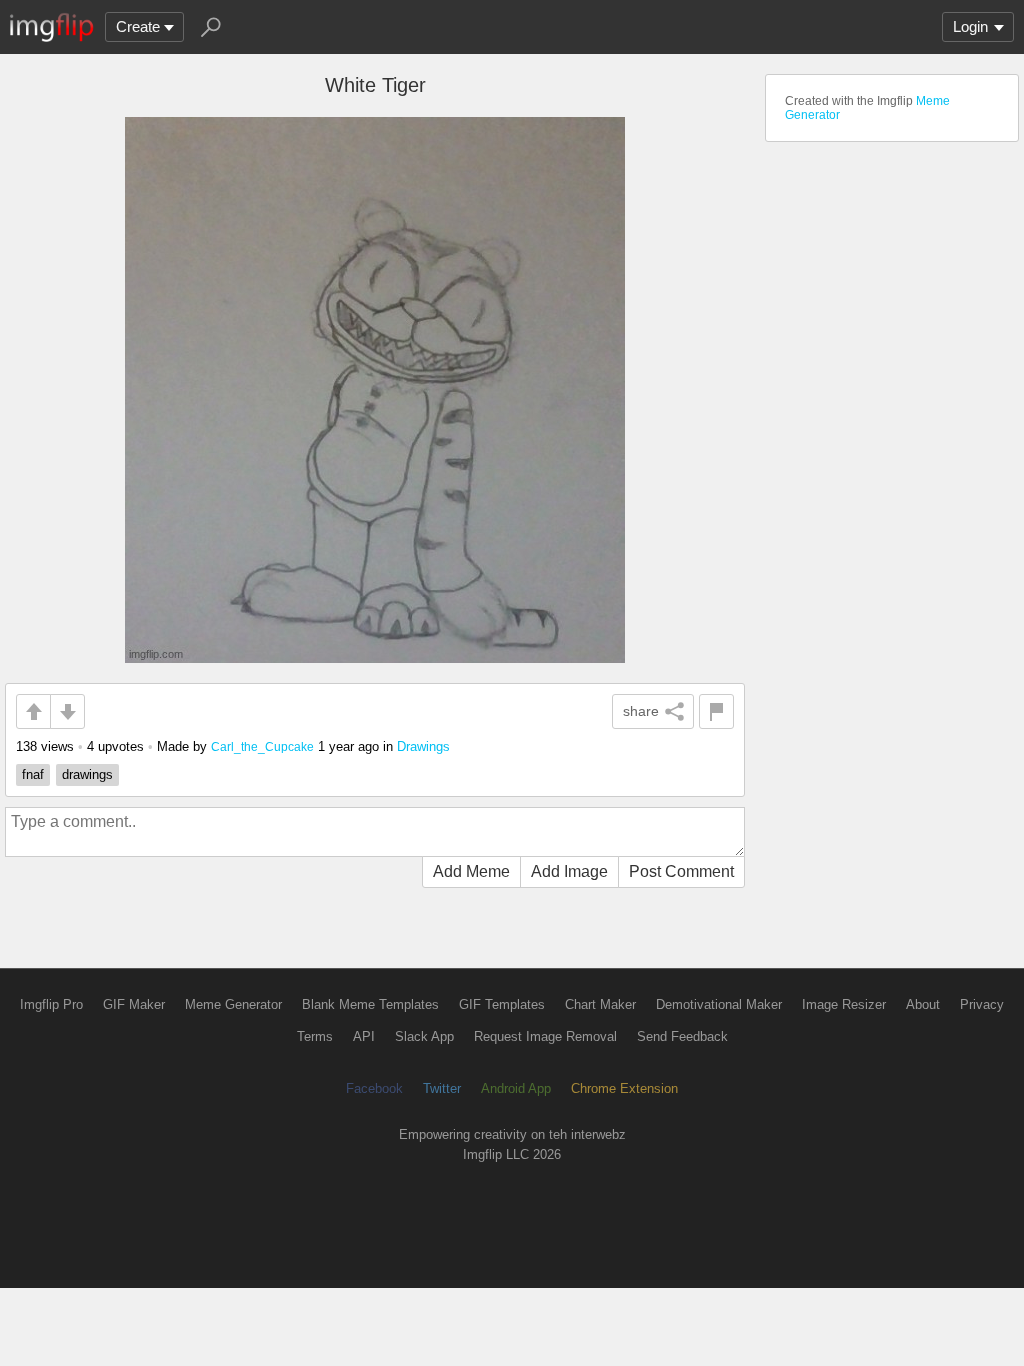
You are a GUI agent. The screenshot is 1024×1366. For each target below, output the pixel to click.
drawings (87, 774)
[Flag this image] (716, 711)
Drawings (423, 746)
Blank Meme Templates (370, 1004)
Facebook (374, 1088)
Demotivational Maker (719, 1004)
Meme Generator (233, 1004)
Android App (516, 1088)
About (923, 1004)
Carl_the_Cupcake (262, 746)
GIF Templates (502, 1004)
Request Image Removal (545, 1036)
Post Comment (681, 871)
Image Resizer (844, 1004)
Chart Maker (600, 1004)
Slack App (424, 1036)
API (364, 1036)
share (641, 711)
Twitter (442, 1088)
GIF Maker (134, 1004)
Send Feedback (682, 1036)
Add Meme (471, 871)
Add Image (569, 871)
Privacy (982, 1004)
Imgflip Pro (51, 1004)
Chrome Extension (624, 1088)
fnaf (33, 774)
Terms (315, 1036)
